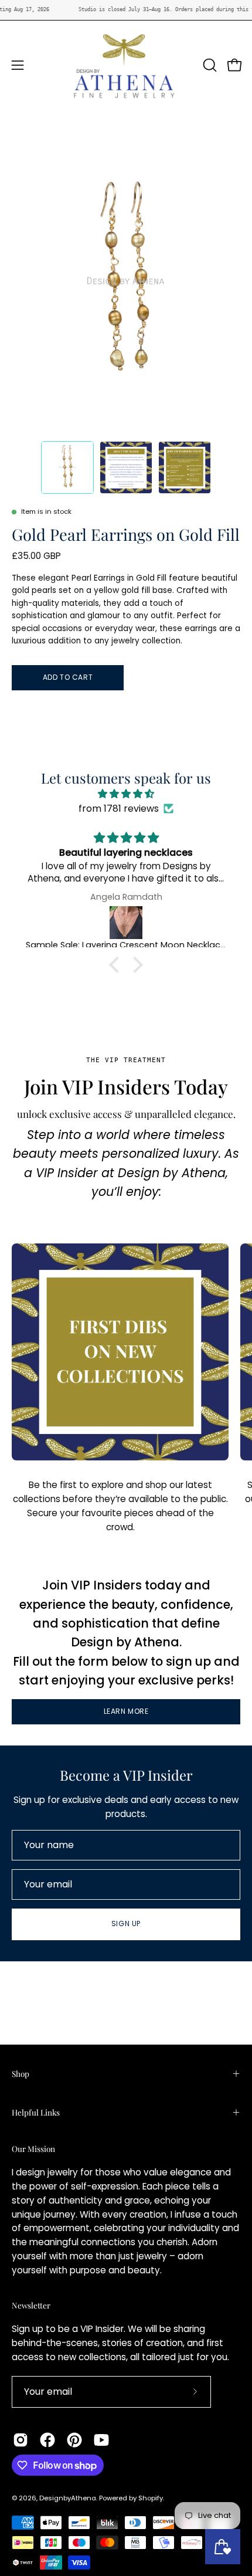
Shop (21, 2073)
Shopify (151, 2498)
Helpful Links (36, 2112)
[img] (126, 794)
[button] (209, 65)
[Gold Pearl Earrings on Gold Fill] (67, 467)
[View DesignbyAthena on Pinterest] (74, 2440)
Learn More (126, 1711)
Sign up (126, 1923)
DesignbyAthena (68, 2498)
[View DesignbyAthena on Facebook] (47, 2440)
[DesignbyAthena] (126, 65)
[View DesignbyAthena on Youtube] (101, 2440)
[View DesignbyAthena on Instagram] (21, 2440)
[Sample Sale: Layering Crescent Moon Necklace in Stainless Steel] (126, 923)
